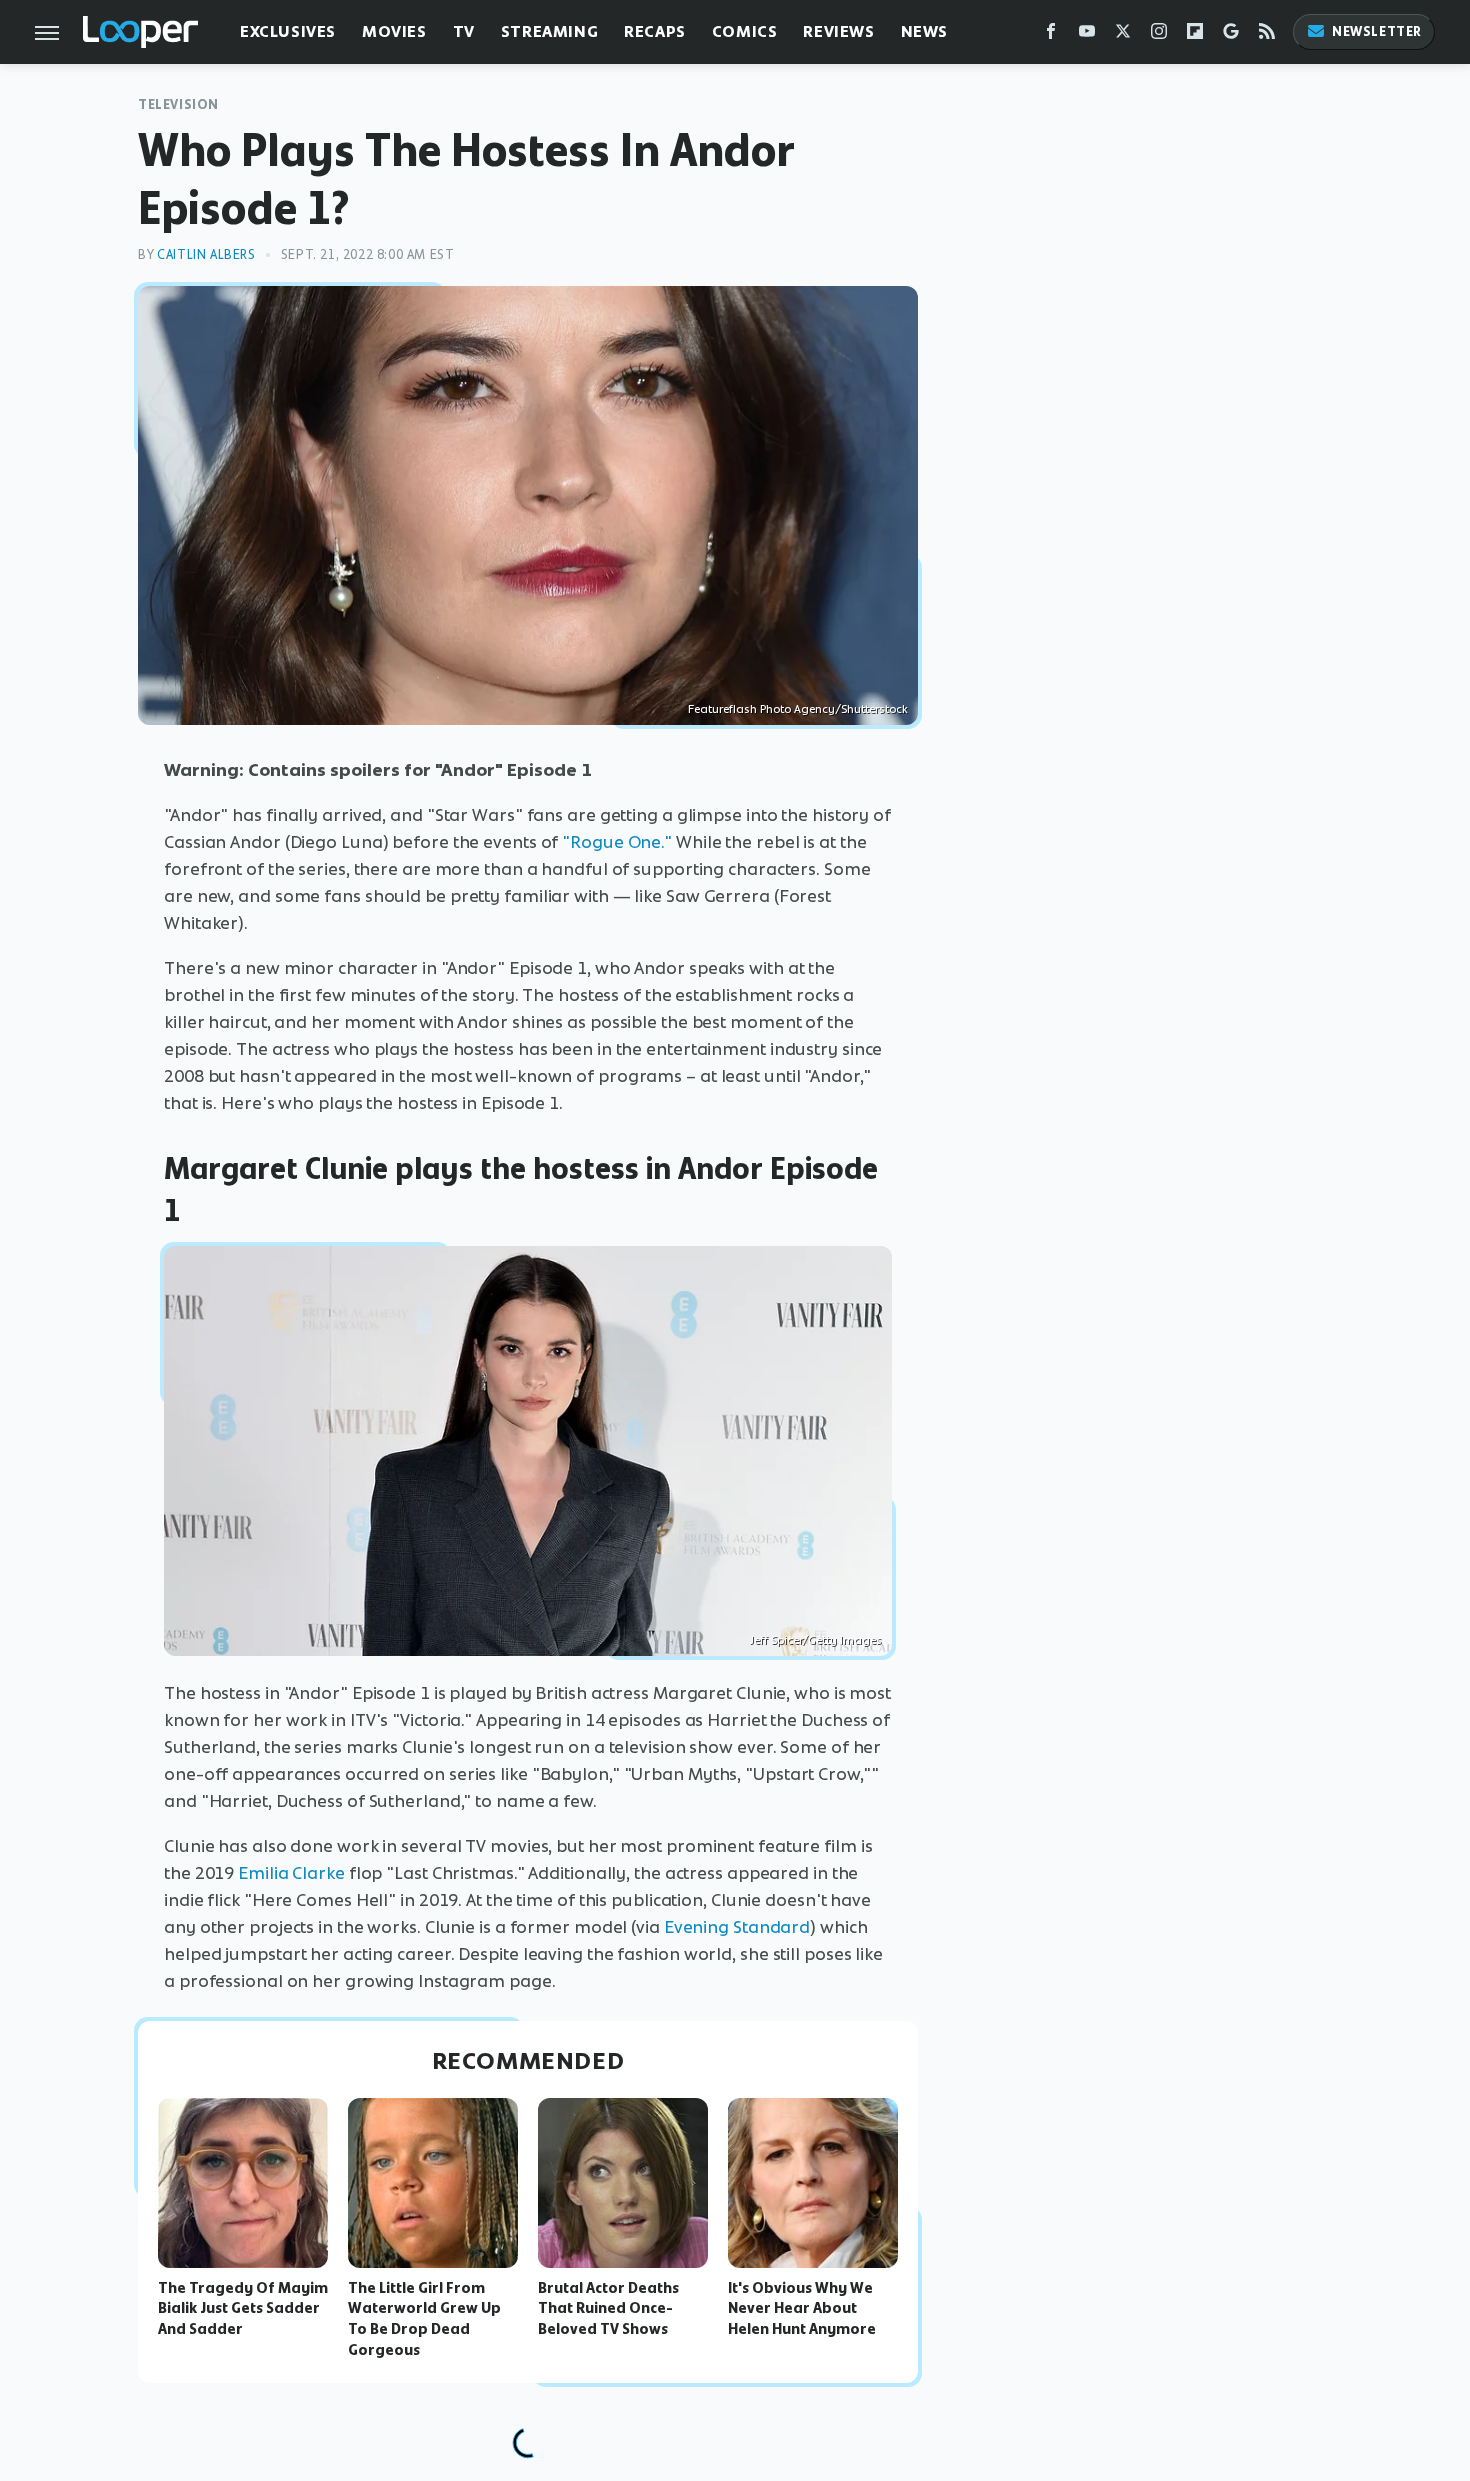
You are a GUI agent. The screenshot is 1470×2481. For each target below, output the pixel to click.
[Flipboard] (1195, 35)
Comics (745, 31)
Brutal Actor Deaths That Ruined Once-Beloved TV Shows (608, 2309)
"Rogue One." (617, 842)
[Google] (1231, 35)
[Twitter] (1123, 35)
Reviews (838, 31)
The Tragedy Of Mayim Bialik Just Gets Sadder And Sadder (243, 2309)
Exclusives (288, 31)
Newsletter (1377, 31)
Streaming (549, 31)
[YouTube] (1087, 35)
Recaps (655, 31)
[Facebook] (1051, 35)
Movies (394, 31)
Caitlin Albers (206, 254)
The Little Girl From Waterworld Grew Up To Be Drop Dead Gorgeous (424, 2319)
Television (178, 104)
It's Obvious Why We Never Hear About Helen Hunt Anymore (802, 2309)
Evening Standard (737, 1927)
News (924, 31)
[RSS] (1267, 35)
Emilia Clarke (291, 1873)
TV (464, 31)
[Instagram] (1159, 35)
